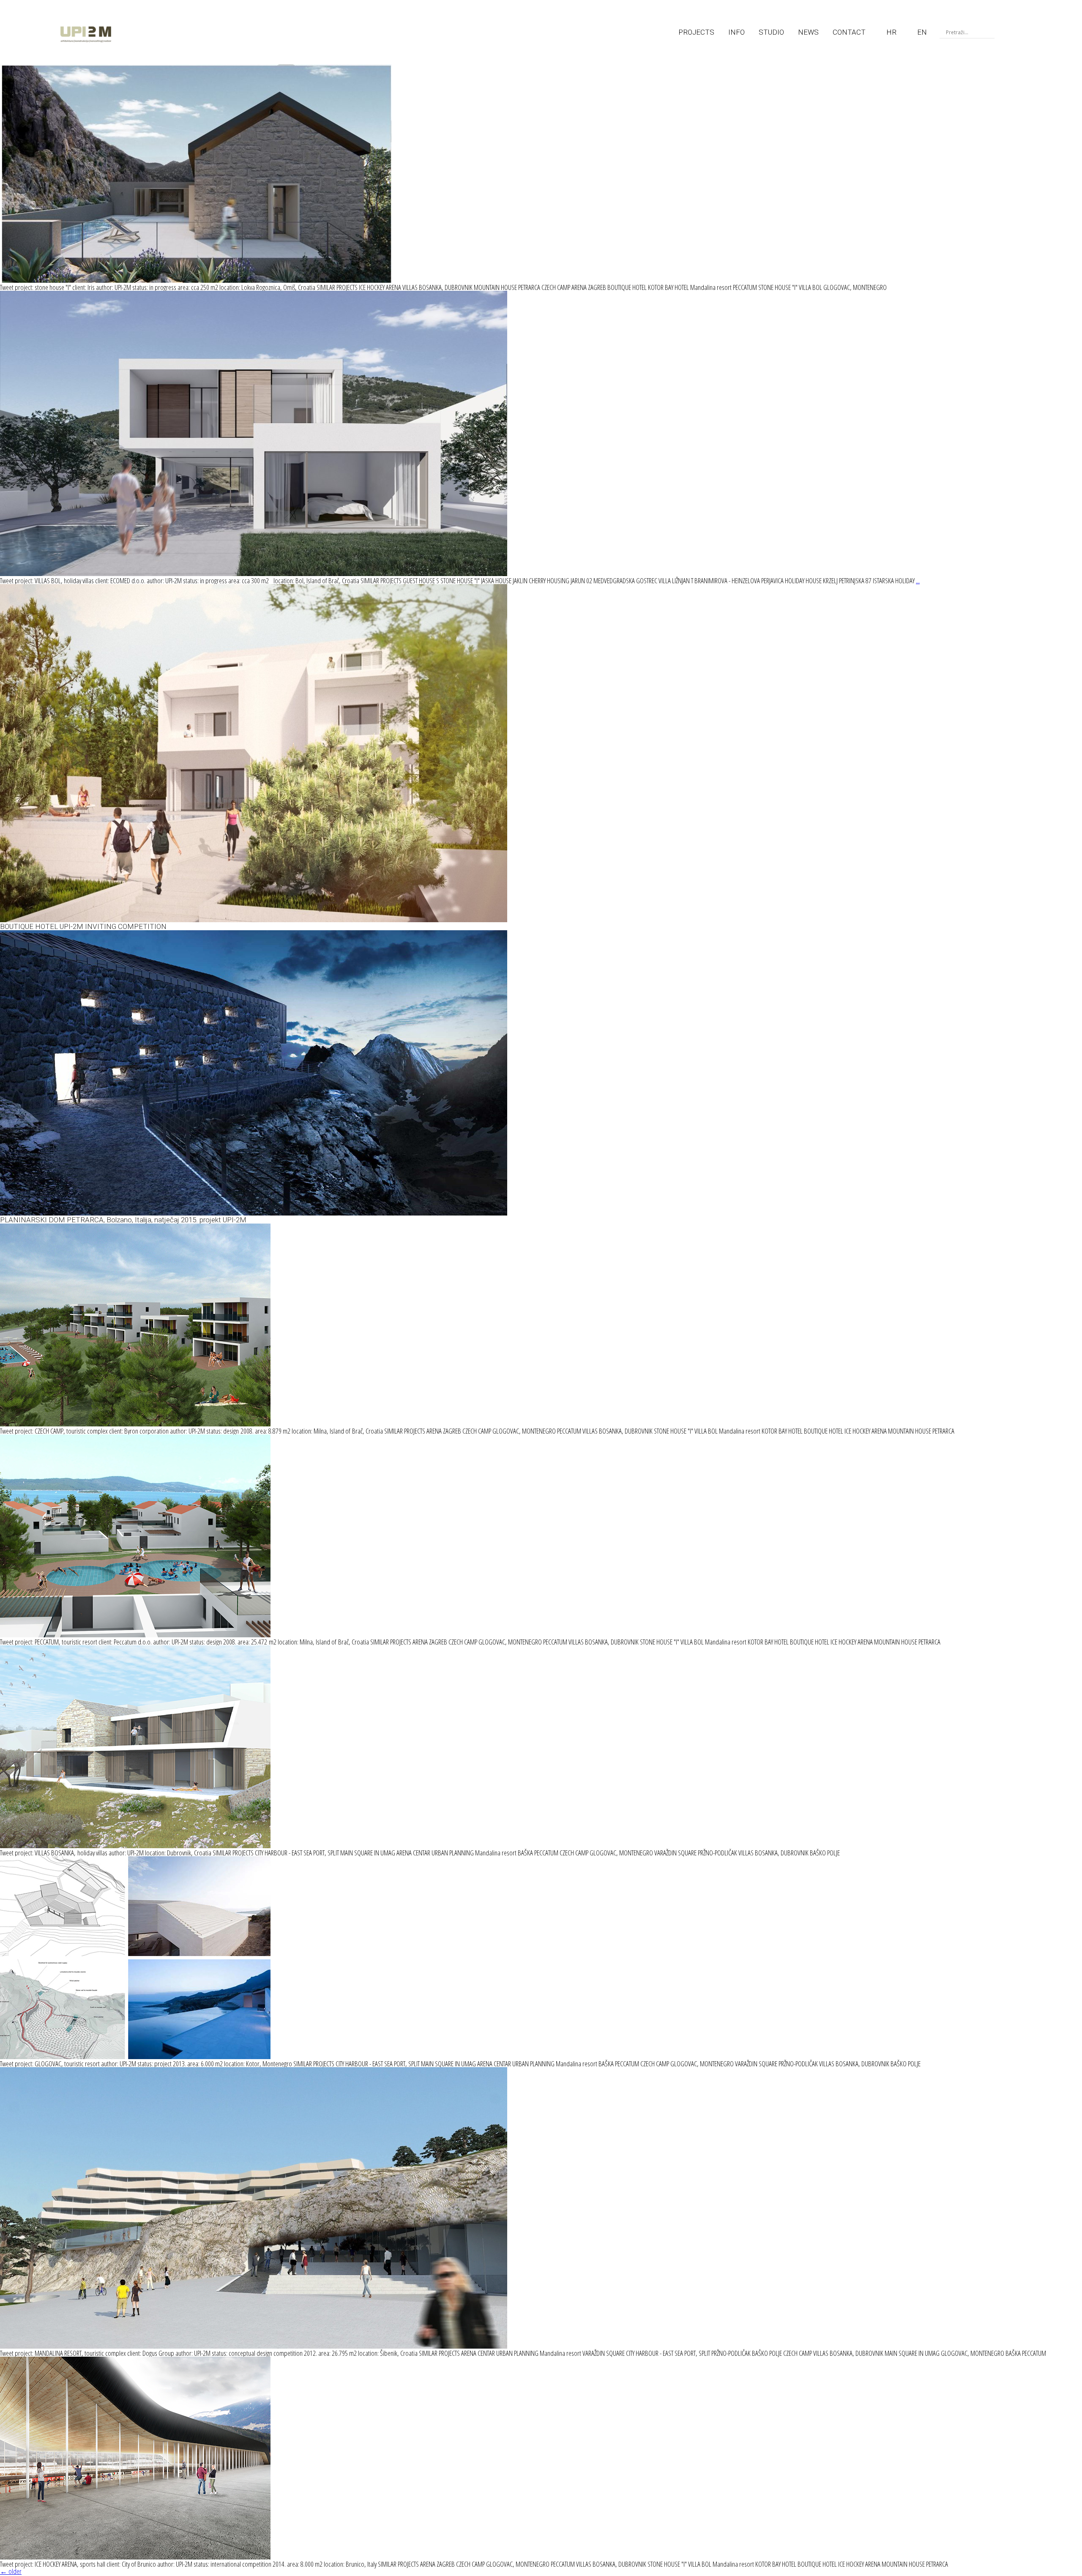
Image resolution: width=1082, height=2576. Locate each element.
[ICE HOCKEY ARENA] (135, 2557)
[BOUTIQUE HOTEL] (254, 919)
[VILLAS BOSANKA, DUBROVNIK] (135, 1845)
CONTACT (849, 32)
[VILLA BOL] (254, 573)
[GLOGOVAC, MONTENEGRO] (135, 2056)
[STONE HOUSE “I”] (196, 280)
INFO (736, 32)
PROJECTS (696, 32)
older (11, 2571)
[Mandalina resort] (254, 2346)
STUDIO (771, 32)
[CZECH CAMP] (135, 1424)
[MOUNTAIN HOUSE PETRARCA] (254, 1213)
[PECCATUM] (135, 1635)
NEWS (808, 32)
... (918, 580)
